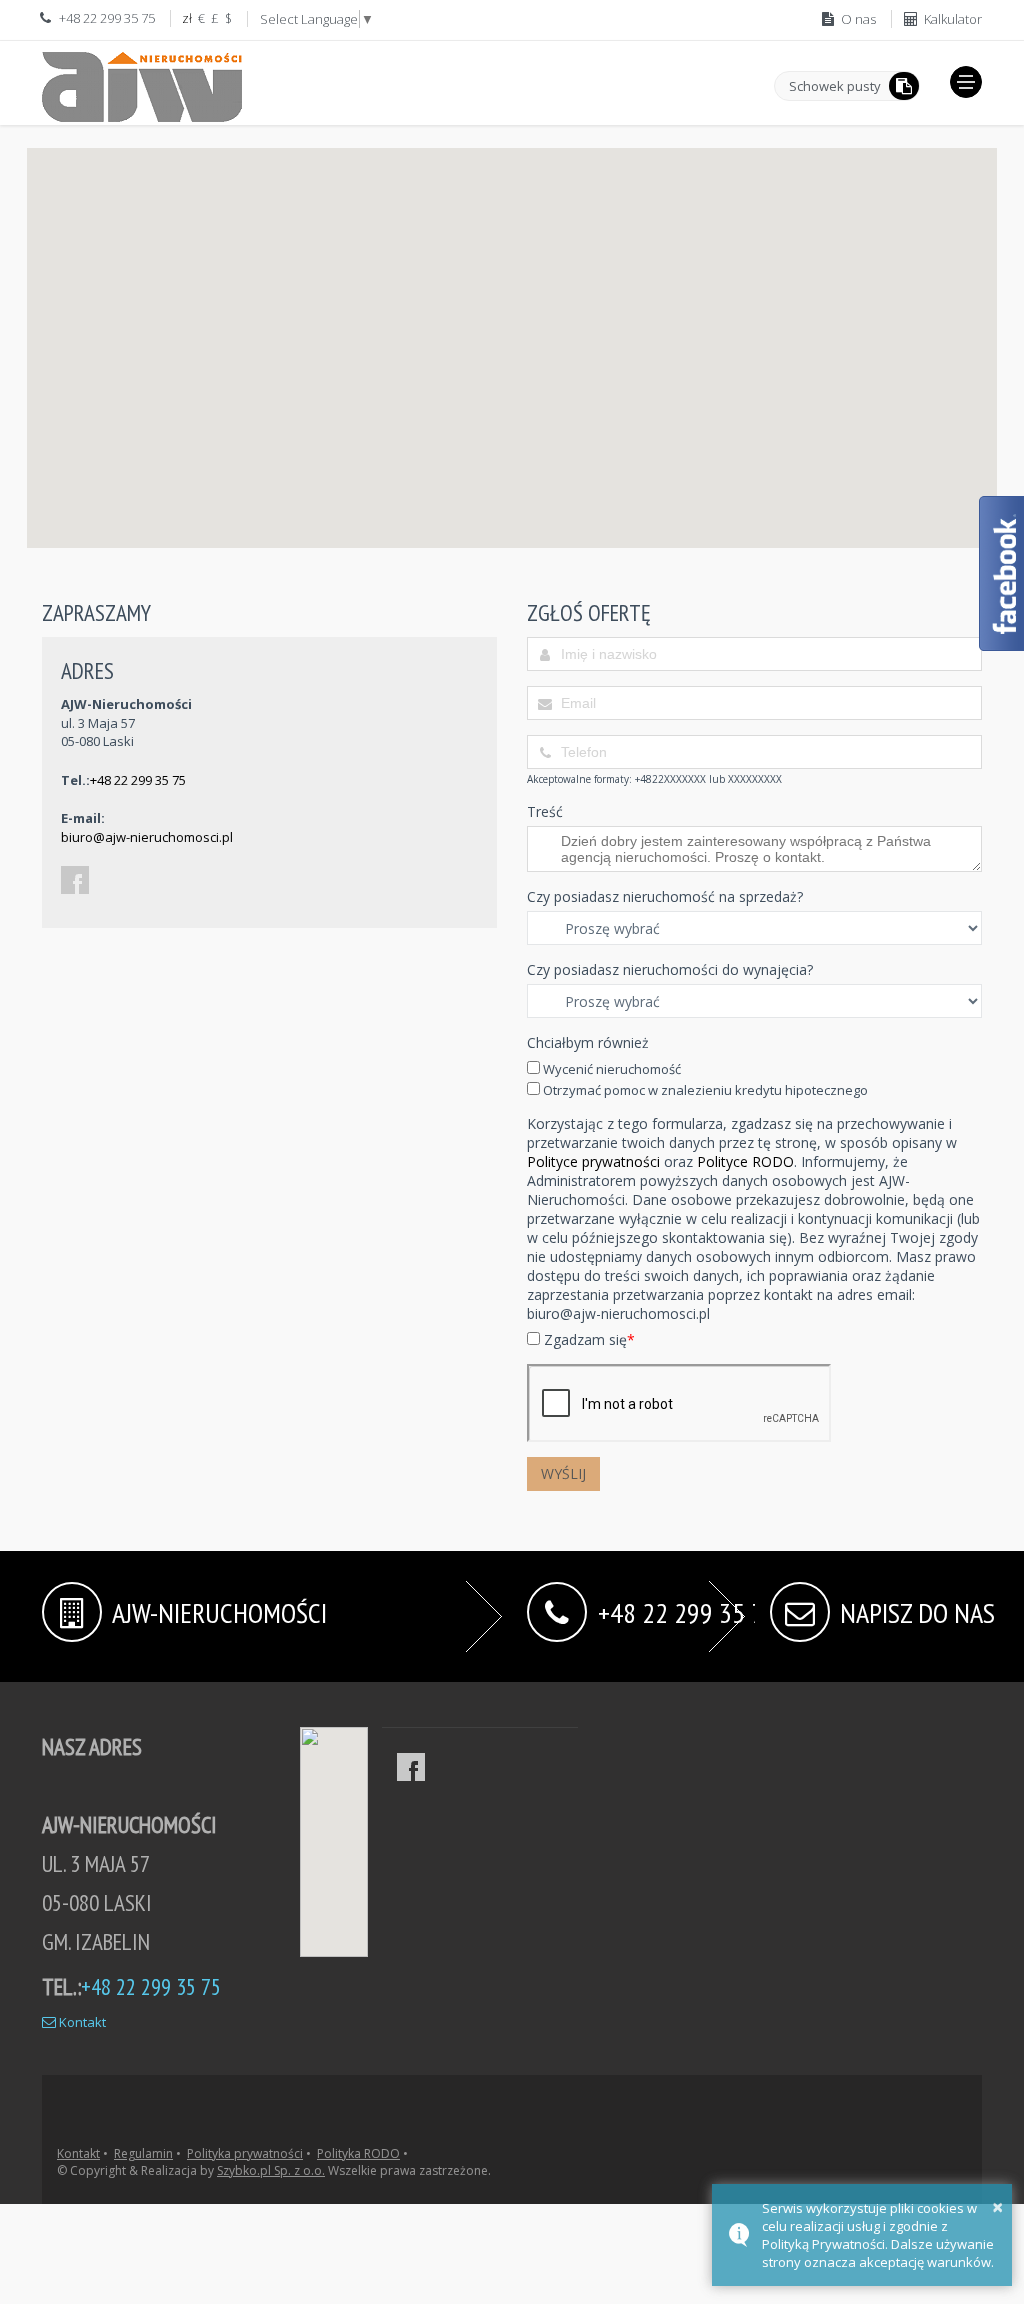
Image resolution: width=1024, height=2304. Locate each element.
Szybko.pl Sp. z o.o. (271, 2170)
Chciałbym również (588, 1042)
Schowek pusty (835, 86)
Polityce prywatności (593, 1161)
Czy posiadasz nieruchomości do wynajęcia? (670, 969)
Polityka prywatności (245, 2153)
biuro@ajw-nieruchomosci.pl (147, 837)
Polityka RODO (358, 2153)
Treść (545, 811)
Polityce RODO (745, 1161)
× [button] (997, 2206)
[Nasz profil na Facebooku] (411, 1767)
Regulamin (143, 2153)
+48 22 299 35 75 (138, 780)
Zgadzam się (587, 1339)
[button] (966, 82)
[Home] (142, 83)
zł (187, 18)
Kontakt (81, 2022)
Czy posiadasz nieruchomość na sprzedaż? (665, 896)
